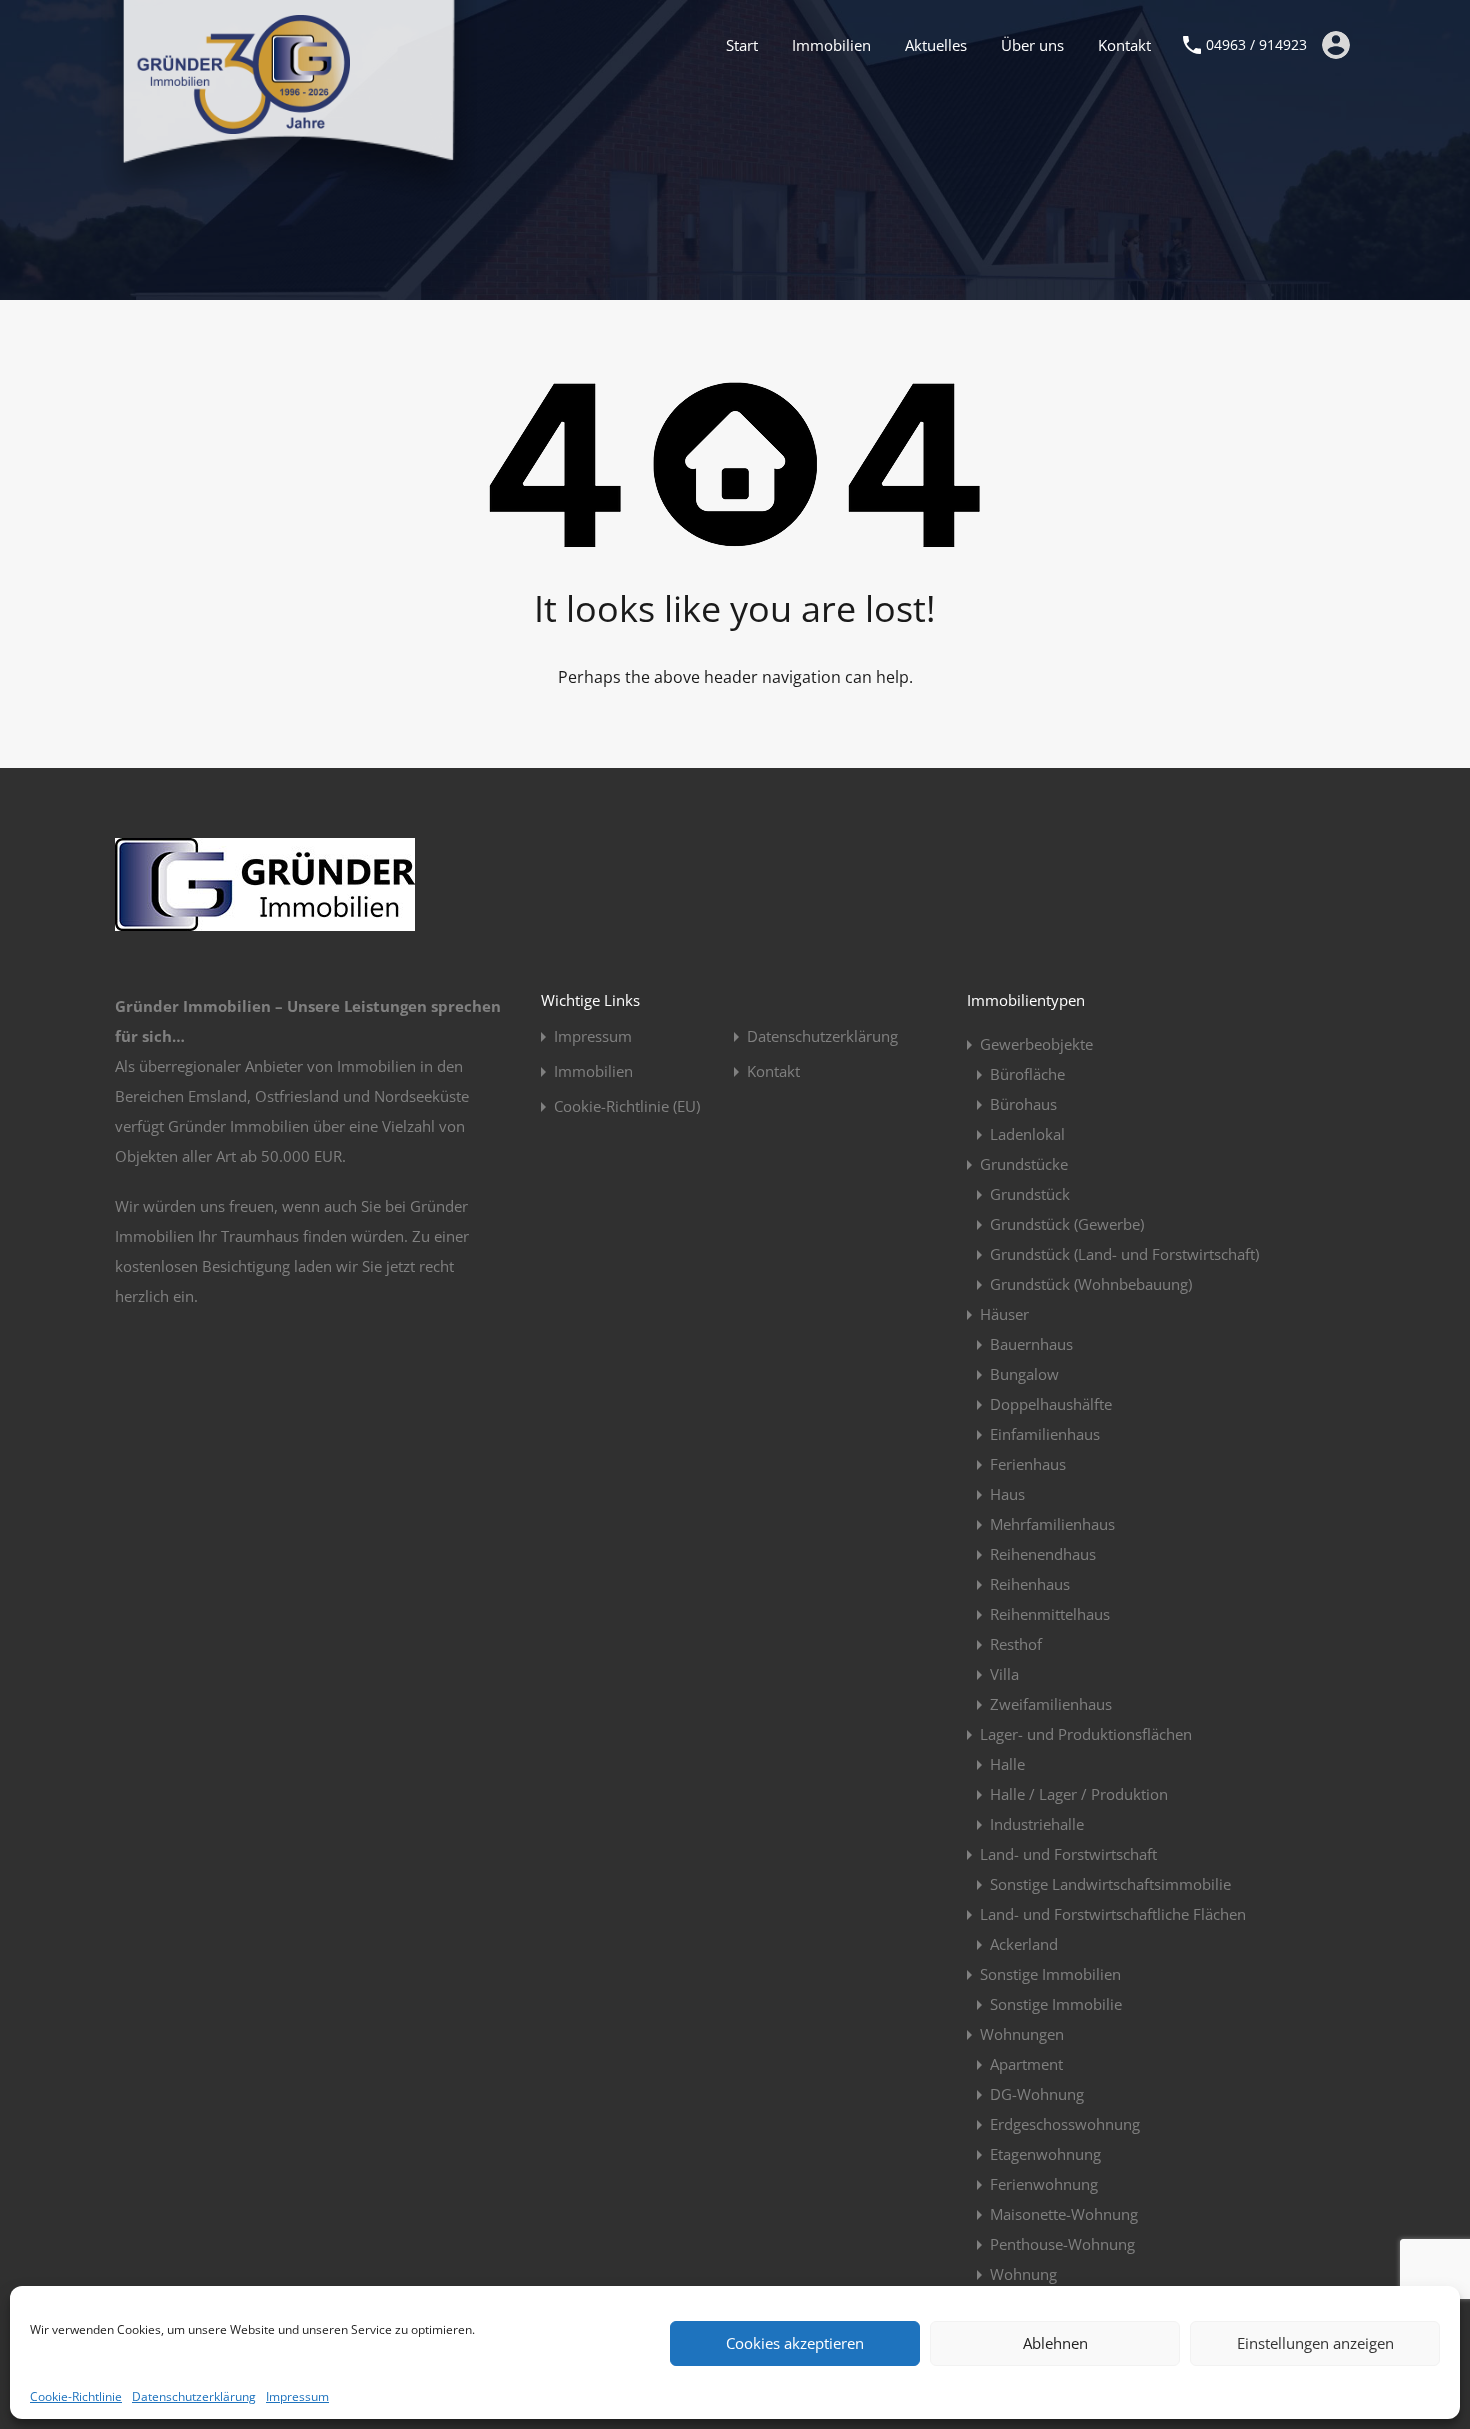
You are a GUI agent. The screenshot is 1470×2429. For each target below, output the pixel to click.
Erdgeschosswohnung (1065, 2124)
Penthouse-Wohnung (1062, 2244)
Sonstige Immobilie (1056, 2004)
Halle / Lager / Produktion (1079, 1794)
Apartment (1026, 2064)
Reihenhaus (1030, 1584)
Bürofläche (1027, 1074)
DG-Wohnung (1037, 2094)
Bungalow (1024, 1374)
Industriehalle (1037, 1824)
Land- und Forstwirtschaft (1068, 1854)
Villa (1004, 1674)
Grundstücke (1024, 1164)
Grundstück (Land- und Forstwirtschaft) (1124, 1254)
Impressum (297, 2396)
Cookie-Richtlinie (76, 2396)
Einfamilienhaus (1045, 1434)
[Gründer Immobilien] (242, 125)
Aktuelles (936, 45)
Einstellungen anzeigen (1315, 2343)
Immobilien (831, 45)
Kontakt (1124, 45)
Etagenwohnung (1045, 2154)
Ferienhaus (1028, 1464)
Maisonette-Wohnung (1064, 2214)
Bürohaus (1023, 1104)
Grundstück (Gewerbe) (1067, 1224)
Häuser (1004, 1314)
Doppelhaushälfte (1051, 1404)
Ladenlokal (1027, 1134)
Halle (1007, 1764)
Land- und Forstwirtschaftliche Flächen (1113, 1914)
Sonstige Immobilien (1050, 1974)
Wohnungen (1022, 2034)
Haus (1007, 1494)
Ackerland (1024, 1944)
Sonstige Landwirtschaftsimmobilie (1110, 1884)
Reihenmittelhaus (1050, 1614)
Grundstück (1030, 1194)
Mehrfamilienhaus (1052, 1524)
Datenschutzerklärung (194, 2396)
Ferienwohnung (1044, 2184)
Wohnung (1023, 2274)
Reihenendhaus (1043, 1554)
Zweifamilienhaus (1051, 1704)
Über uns (1032, 45)
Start (742, 45)
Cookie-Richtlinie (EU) (627, 1106)
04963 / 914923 (1256, 45)
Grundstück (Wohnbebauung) (1091, 1284)
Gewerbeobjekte (1036, 1044)
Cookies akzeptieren (795, 2343)
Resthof (1016, 1644)
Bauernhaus (1031, 1344)
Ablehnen (1055, 2343)
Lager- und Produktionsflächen (1086, 1734)
